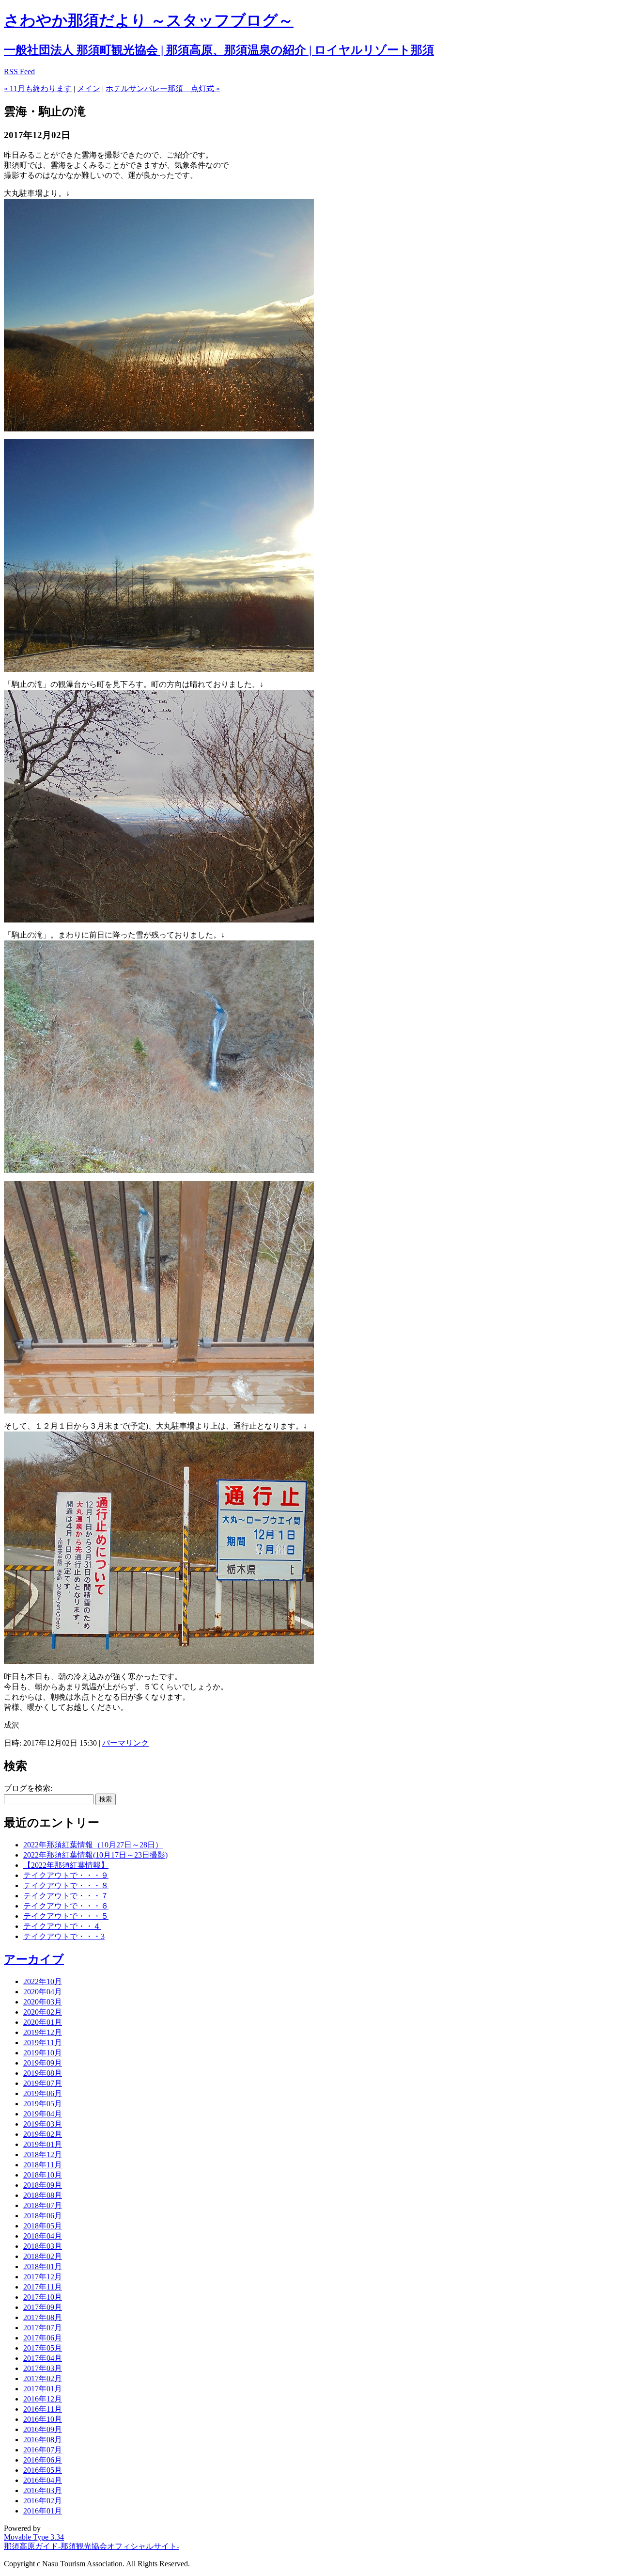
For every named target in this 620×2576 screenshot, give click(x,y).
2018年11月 (43, 2165)
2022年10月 (43, 1981)
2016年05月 (43, 2470)
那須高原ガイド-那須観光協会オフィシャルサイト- (92, 2546)
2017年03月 (43, 2368)
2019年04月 (43, 2114)
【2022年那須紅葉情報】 (66, 1865)
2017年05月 (43, 2348)
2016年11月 (43, 2409)
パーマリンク (125, 1743)
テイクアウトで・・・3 (64, 1936)
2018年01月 (43, 2266)
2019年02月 (43, 2134)
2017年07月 (43, 2328)
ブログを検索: (28, 1788)
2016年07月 (43, 2450)
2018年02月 (43, 2256)
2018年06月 (43, 2216)
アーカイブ (34, 1959)
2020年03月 (43, 2002)
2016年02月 (43, 2501)
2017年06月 (43, 2338)
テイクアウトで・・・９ (66, 1875)
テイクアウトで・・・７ (66, 1896)
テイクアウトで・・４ (62, 1926)
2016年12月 (43, 2399)
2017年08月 (43, 2317)
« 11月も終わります (38, 88)
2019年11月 (43, 2043)
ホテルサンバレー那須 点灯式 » (163, 88)
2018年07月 (43, 2205)
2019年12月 (43, 2032)
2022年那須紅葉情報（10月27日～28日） (93, 1845)
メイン (89, 88)
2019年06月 (43, 2093)
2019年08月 (43, 2073)
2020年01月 (43, 2022)
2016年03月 (43, 2490)
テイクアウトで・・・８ (66, 1885)
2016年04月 (43, 2480)
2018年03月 (43, 2246)
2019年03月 (43, 2124)
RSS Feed (19, 72)
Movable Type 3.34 (34, 2537)
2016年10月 (43, 2419)
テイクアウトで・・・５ (66, 1916)
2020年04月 (43, 1992)
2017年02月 (43, 2378)
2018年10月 (43, 2175)
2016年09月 (43, 2429)
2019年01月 (43, 2144)
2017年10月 (43, 2297)
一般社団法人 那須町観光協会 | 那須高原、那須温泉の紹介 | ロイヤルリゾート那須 (219, 50)
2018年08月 (43, 2195)
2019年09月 (43, 2063)
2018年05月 (43, 2226)
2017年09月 (43, 2307)
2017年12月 (43, 2277)
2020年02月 (43, 2012)
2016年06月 (43, 2460)
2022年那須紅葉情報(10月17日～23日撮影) (95, 1855)
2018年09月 (43, 2185)
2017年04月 (43, 2358)
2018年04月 (43, 2236)
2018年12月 (43, 2155)
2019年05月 (43, 2104)
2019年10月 (43, 2053)
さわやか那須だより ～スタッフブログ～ (149, 20)
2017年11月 (43, 2287)
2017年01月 (43, 2389)
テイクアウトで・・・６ (66, 1906)
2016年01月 (43, 2511)
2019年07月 (43, 2083)
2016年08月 (43, 2440)
